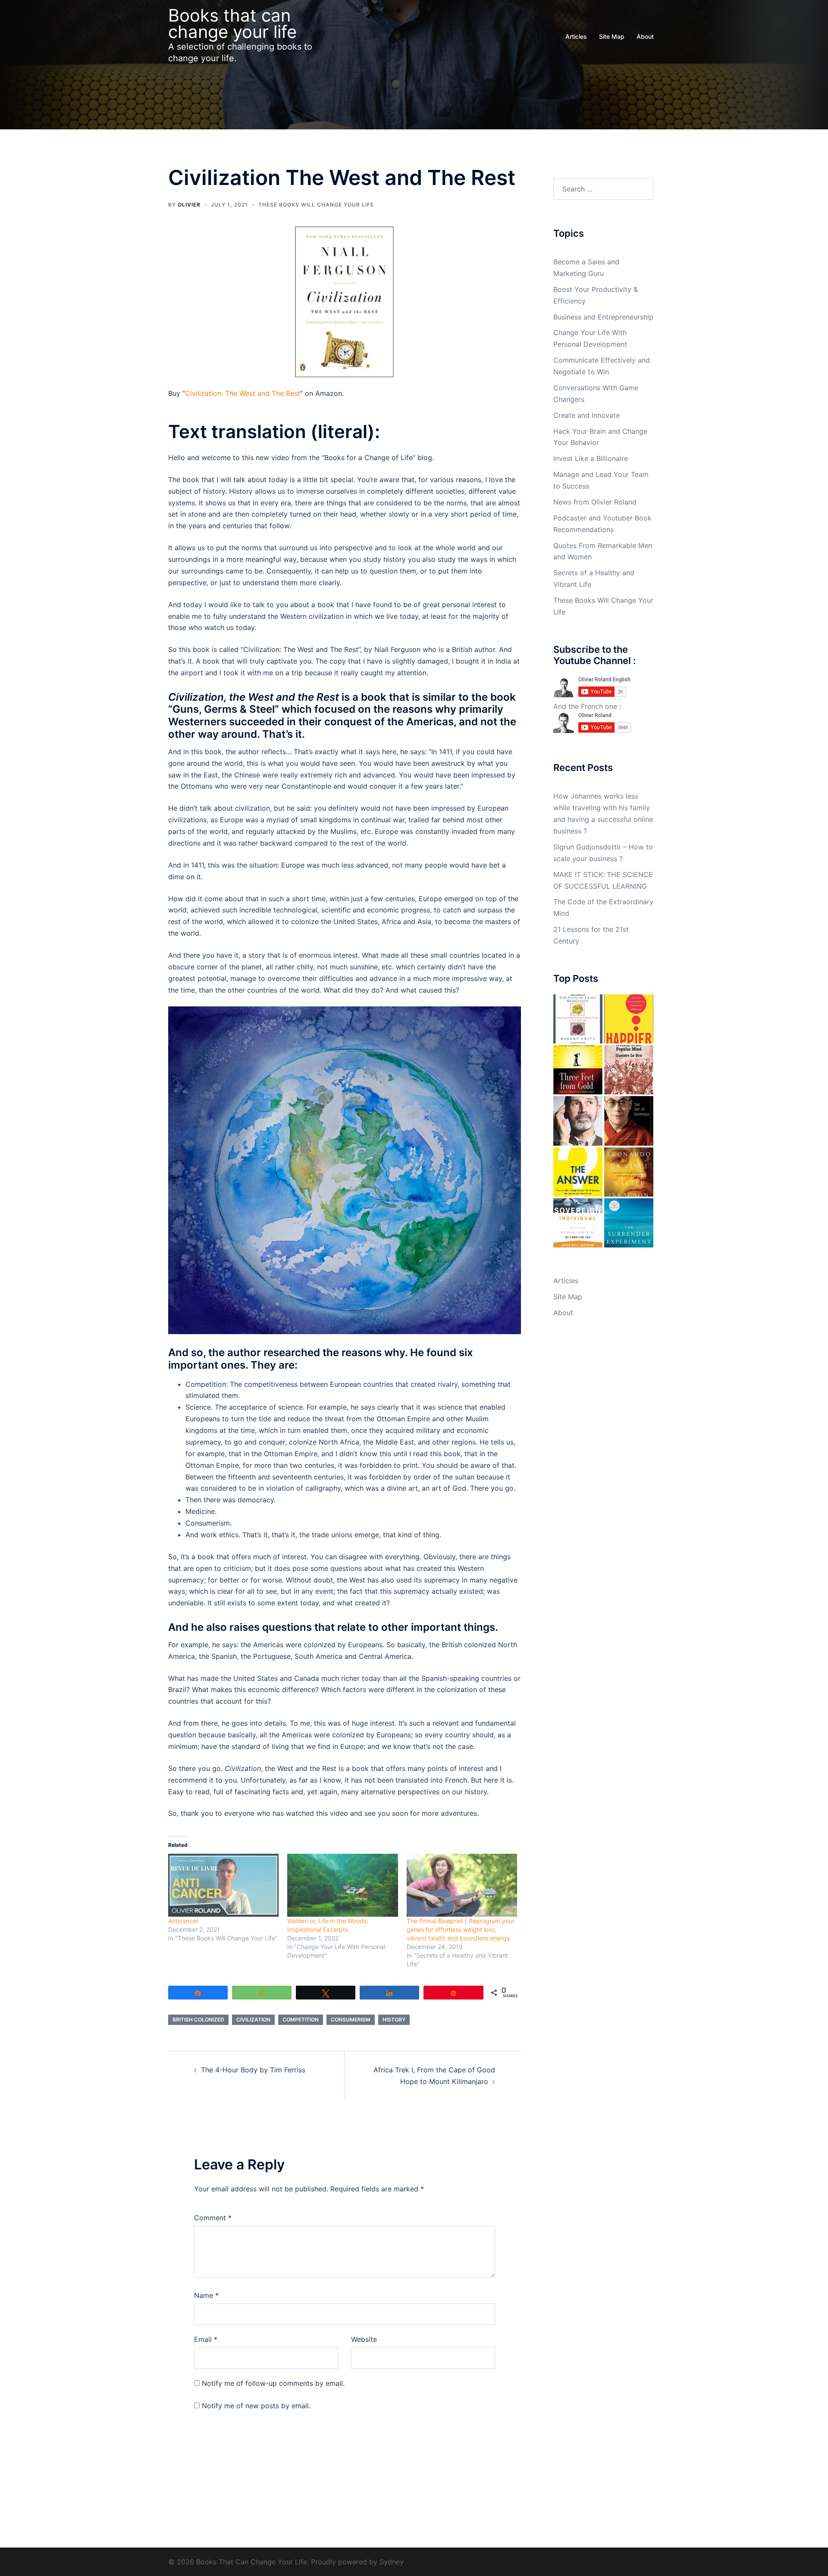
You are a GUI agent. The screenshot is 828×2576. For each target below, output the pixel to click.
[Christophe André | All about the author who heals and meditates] (578, 1121)
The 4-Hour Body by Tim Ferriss (253, 2070)
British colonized (198, 2020)
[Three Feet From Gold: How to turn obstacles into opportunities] (578, 1070)
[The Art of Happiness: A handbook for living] (629, 1121)
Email (206, 2339)
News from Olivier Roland (595, 502)
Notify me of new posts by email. (256, 2406)
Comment (213, 2218)
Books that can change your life (232, 24)
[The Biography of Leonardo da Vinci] (629, 1172)
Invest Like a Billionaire (591, 458)
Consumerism (351, 2020)
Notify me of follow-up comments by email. (273, 2383)
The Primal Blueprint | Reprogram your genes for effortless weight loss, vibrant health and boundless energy (461, 1929)
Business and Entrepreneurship (603, 317)
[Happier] (629, 1019)
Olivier (189, 205)
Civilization (253, 2020)
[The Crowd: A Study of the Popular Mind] (629, 1070)
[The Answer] (578, 1172)
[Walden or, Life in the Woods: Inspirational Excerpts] (342, 1885)
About (645, 36)
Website (364, 2339)
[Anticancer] (223, 1885)
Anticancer (183, 1921)
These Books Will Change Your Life (316, 205)
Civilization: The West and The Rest (243, 393)
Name (206, 2295)
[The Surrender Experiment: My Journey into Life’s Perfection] (629, 1223)
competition (301, 2020)
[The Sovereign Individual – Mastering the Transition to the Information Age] (578, 1223)
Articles (576, 36)
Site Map (612, 36)
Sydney (392, 2562)
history (394, 2020)
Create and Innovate (586, 415)
